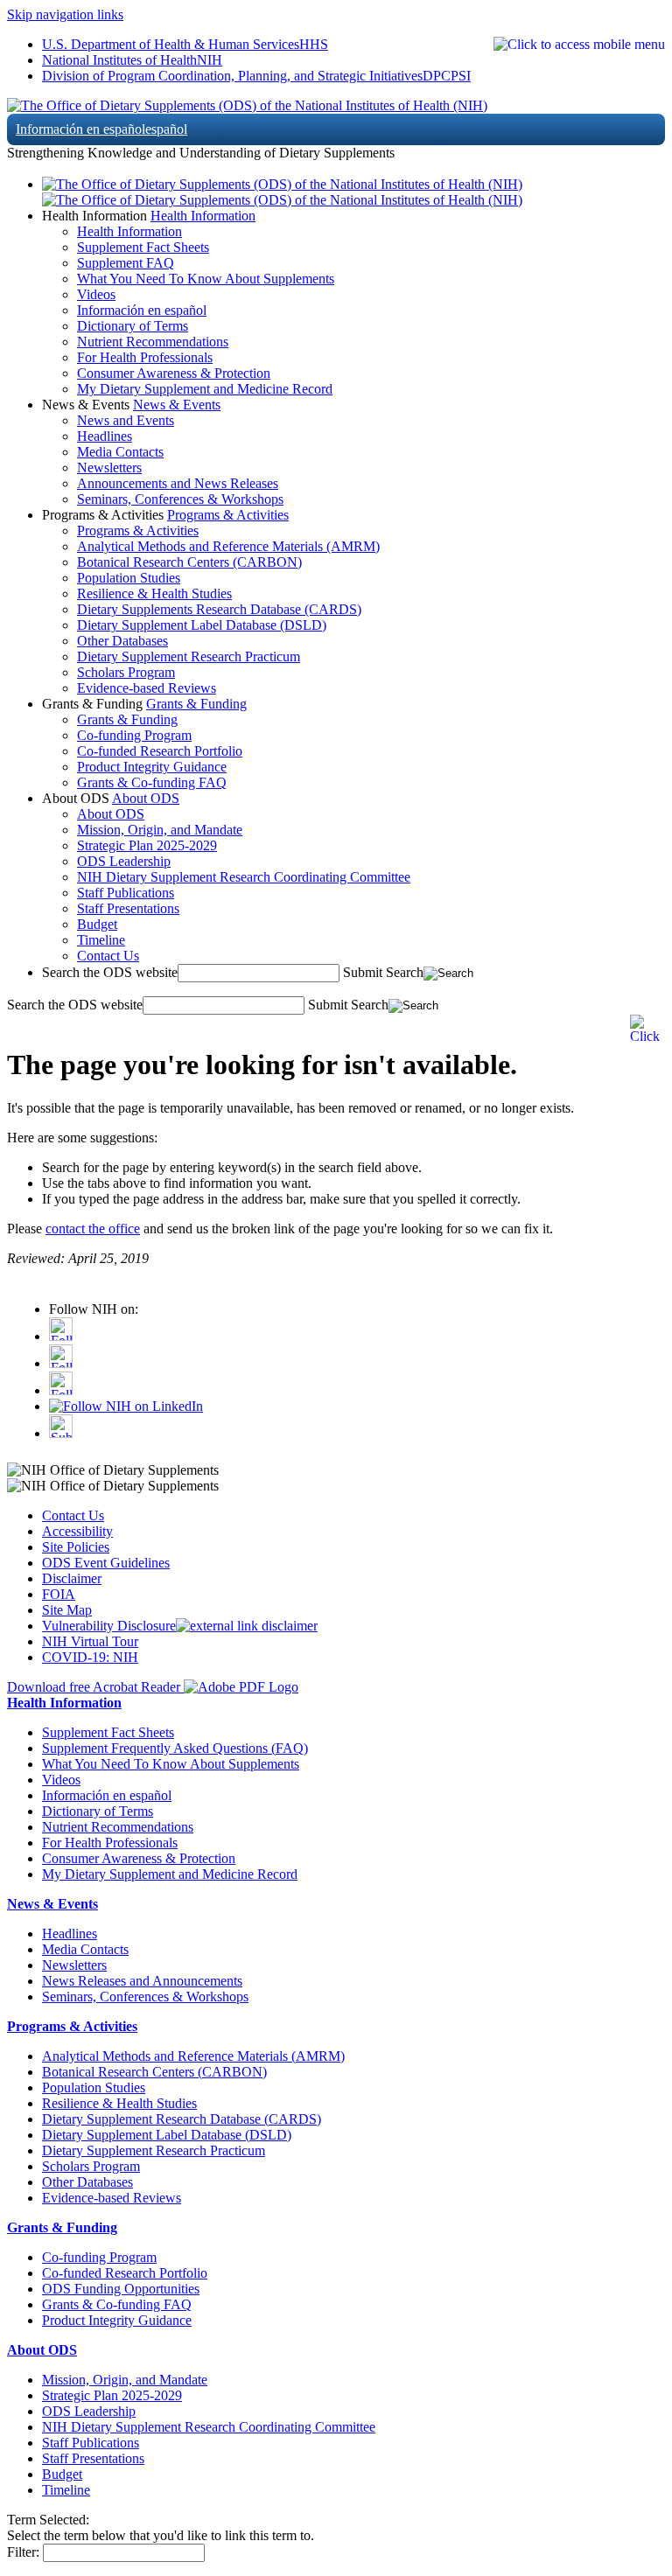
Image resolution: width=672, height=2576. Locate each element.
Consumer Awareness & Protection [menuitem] (174, 373)
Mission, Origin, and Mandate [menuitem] (160, 830)
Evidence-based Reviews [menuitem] (147, 688)
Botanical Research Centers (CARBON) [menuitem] (189, 562)
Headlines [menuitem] (105, 436)
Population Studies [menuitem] (129, 578)
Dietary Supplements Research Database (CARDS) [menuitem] (219, 609)
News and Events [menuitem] (126, 420)
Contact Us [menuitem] (108, 956)
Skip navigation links (65, 14)
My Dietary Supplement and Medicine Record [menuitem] (205, 389)
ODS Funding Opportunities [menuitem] (121, 2289)
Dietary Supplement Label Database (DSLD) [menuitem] (202, 625)
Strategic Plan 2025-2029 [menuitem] (147, 845)
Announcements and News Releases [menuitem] (178, 483)
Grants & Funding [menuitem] (127, 719)
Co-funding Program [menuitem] (134, 735)
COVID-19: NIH (90, 1657)
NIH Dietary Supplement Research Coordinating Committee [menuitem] (244, 877)
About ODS (146, 798)
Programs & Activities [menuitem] (138, 531)
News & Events (177, 405)
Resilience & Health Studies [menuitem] (154, 593)
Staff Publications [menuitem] (126, 893)
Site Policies (76, 1547)
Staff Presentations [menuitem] (128, 908)
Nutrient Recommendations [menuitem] (153, 342)
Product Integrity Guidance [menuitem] (152, 767)
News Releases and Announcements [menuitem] (142, 1981)
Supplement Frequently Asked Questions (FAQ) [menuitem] (175, 1748)
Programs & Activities (228, 515)
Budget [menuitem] (97, 924)
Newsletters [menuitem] (109, 468)
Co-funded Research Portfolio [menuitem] (160, 751)
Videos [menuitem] (96, 294)
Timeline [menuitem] (101, 940)
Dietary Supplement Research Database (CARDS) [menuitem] (182, 2119)
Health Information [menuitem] (129, 231)
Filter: (23, 2552)
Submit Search (383, 972)
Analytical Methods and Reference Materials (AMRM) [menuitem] (228, 546)
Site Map (67, 1610)
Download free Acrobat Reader (95, 1687)
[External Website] (247, 1626)
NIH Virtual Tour (90, 1641)
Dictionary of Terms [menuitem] (133, 326)
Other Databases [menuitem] (122, 641)
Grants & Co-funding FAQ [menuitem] (152, 782)
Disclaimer (72, 1578)
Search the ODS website (110, 972)
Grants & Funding (196, 704)
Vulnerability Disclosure (109, 1626)
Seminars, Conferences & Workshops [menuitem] (180, 499)
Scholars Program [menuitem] (126, 672)
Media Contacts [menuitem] (120, 452)
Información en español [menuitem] (142, 310)
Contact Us (73, 1515)
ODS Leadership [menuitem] (124, 861)
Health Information (203, 216)
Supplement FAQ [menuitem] (126, 263)
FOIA (59, 1594)
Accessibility (77, 1531)
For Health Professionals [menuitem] (145, 357)
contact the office (93, 1229)
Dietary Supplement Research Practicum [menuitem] (189, 656)
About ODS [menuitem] (111, 814)
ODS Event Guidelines (106, 1563)
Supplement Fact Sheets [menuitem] (143, 247)
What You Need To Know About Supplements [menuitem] (206, 279)
